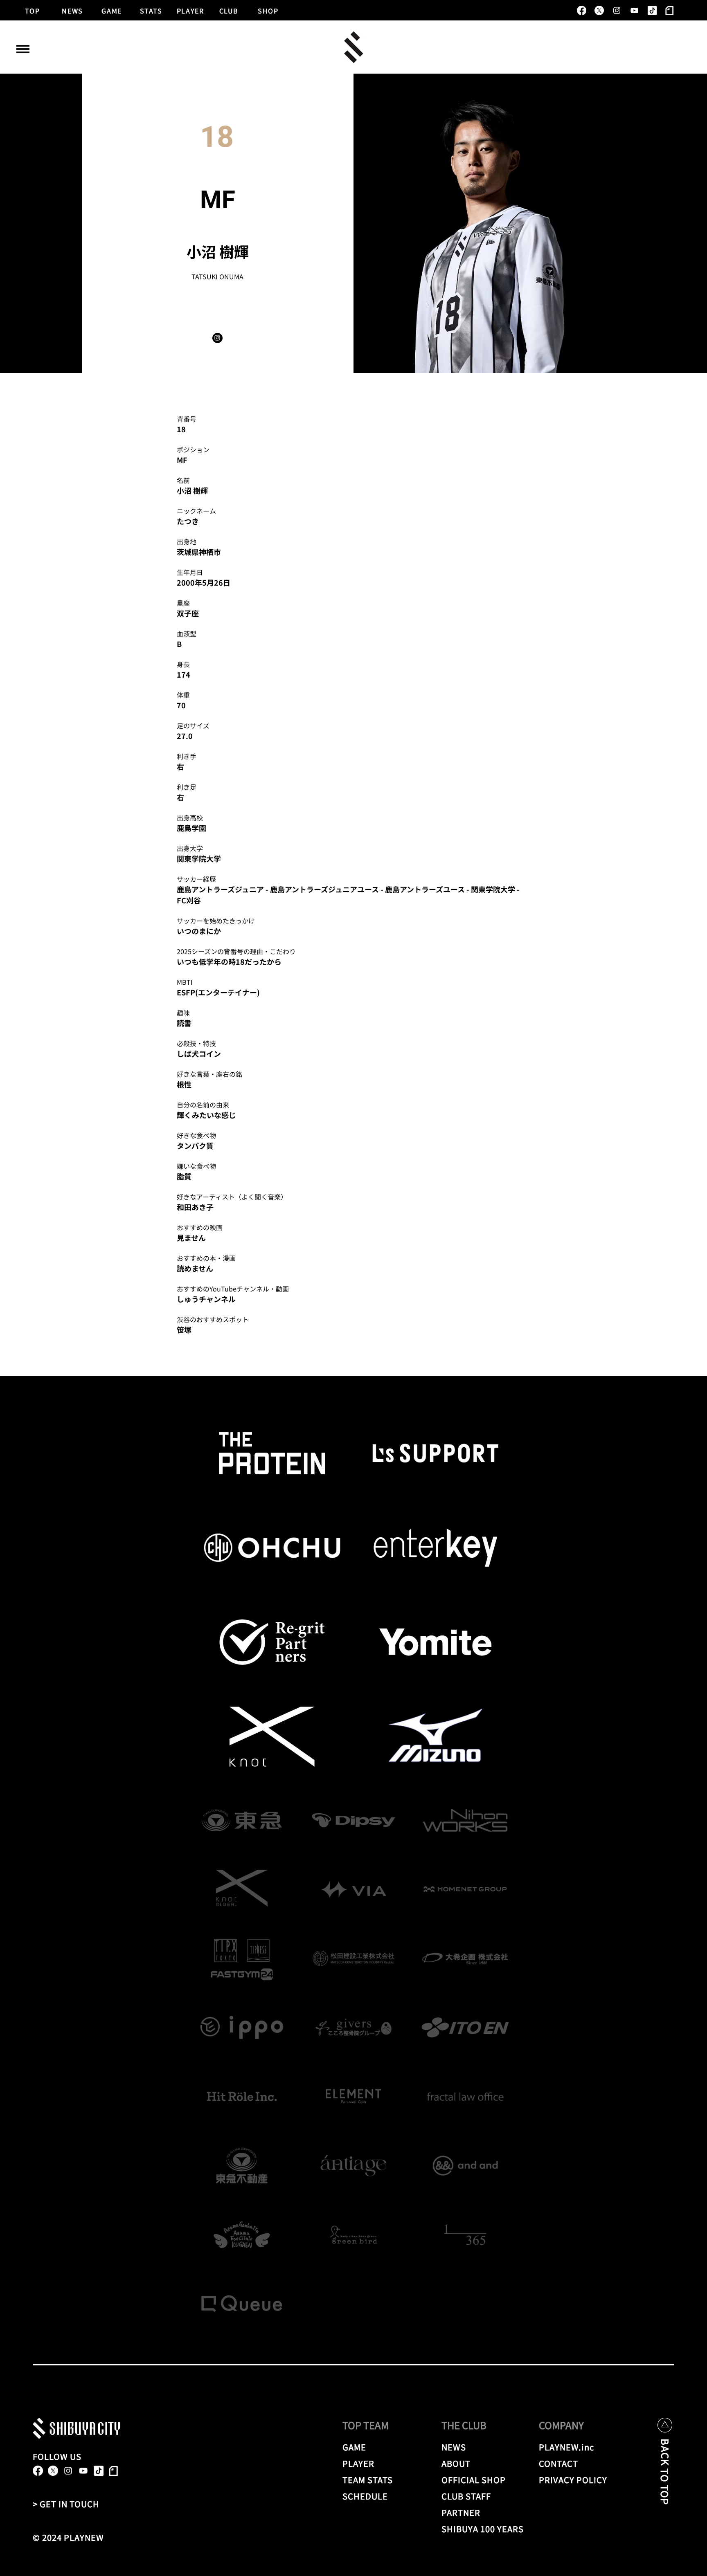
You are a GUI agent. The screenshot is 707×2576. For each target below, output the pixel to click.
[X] (599, 10)
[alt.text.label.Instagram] (617, 10)
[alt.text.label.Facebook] (582, 10)
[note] (670, 10)
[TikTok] (652, 10)
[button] (23, 49)
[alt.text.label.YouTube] (634, 10)
